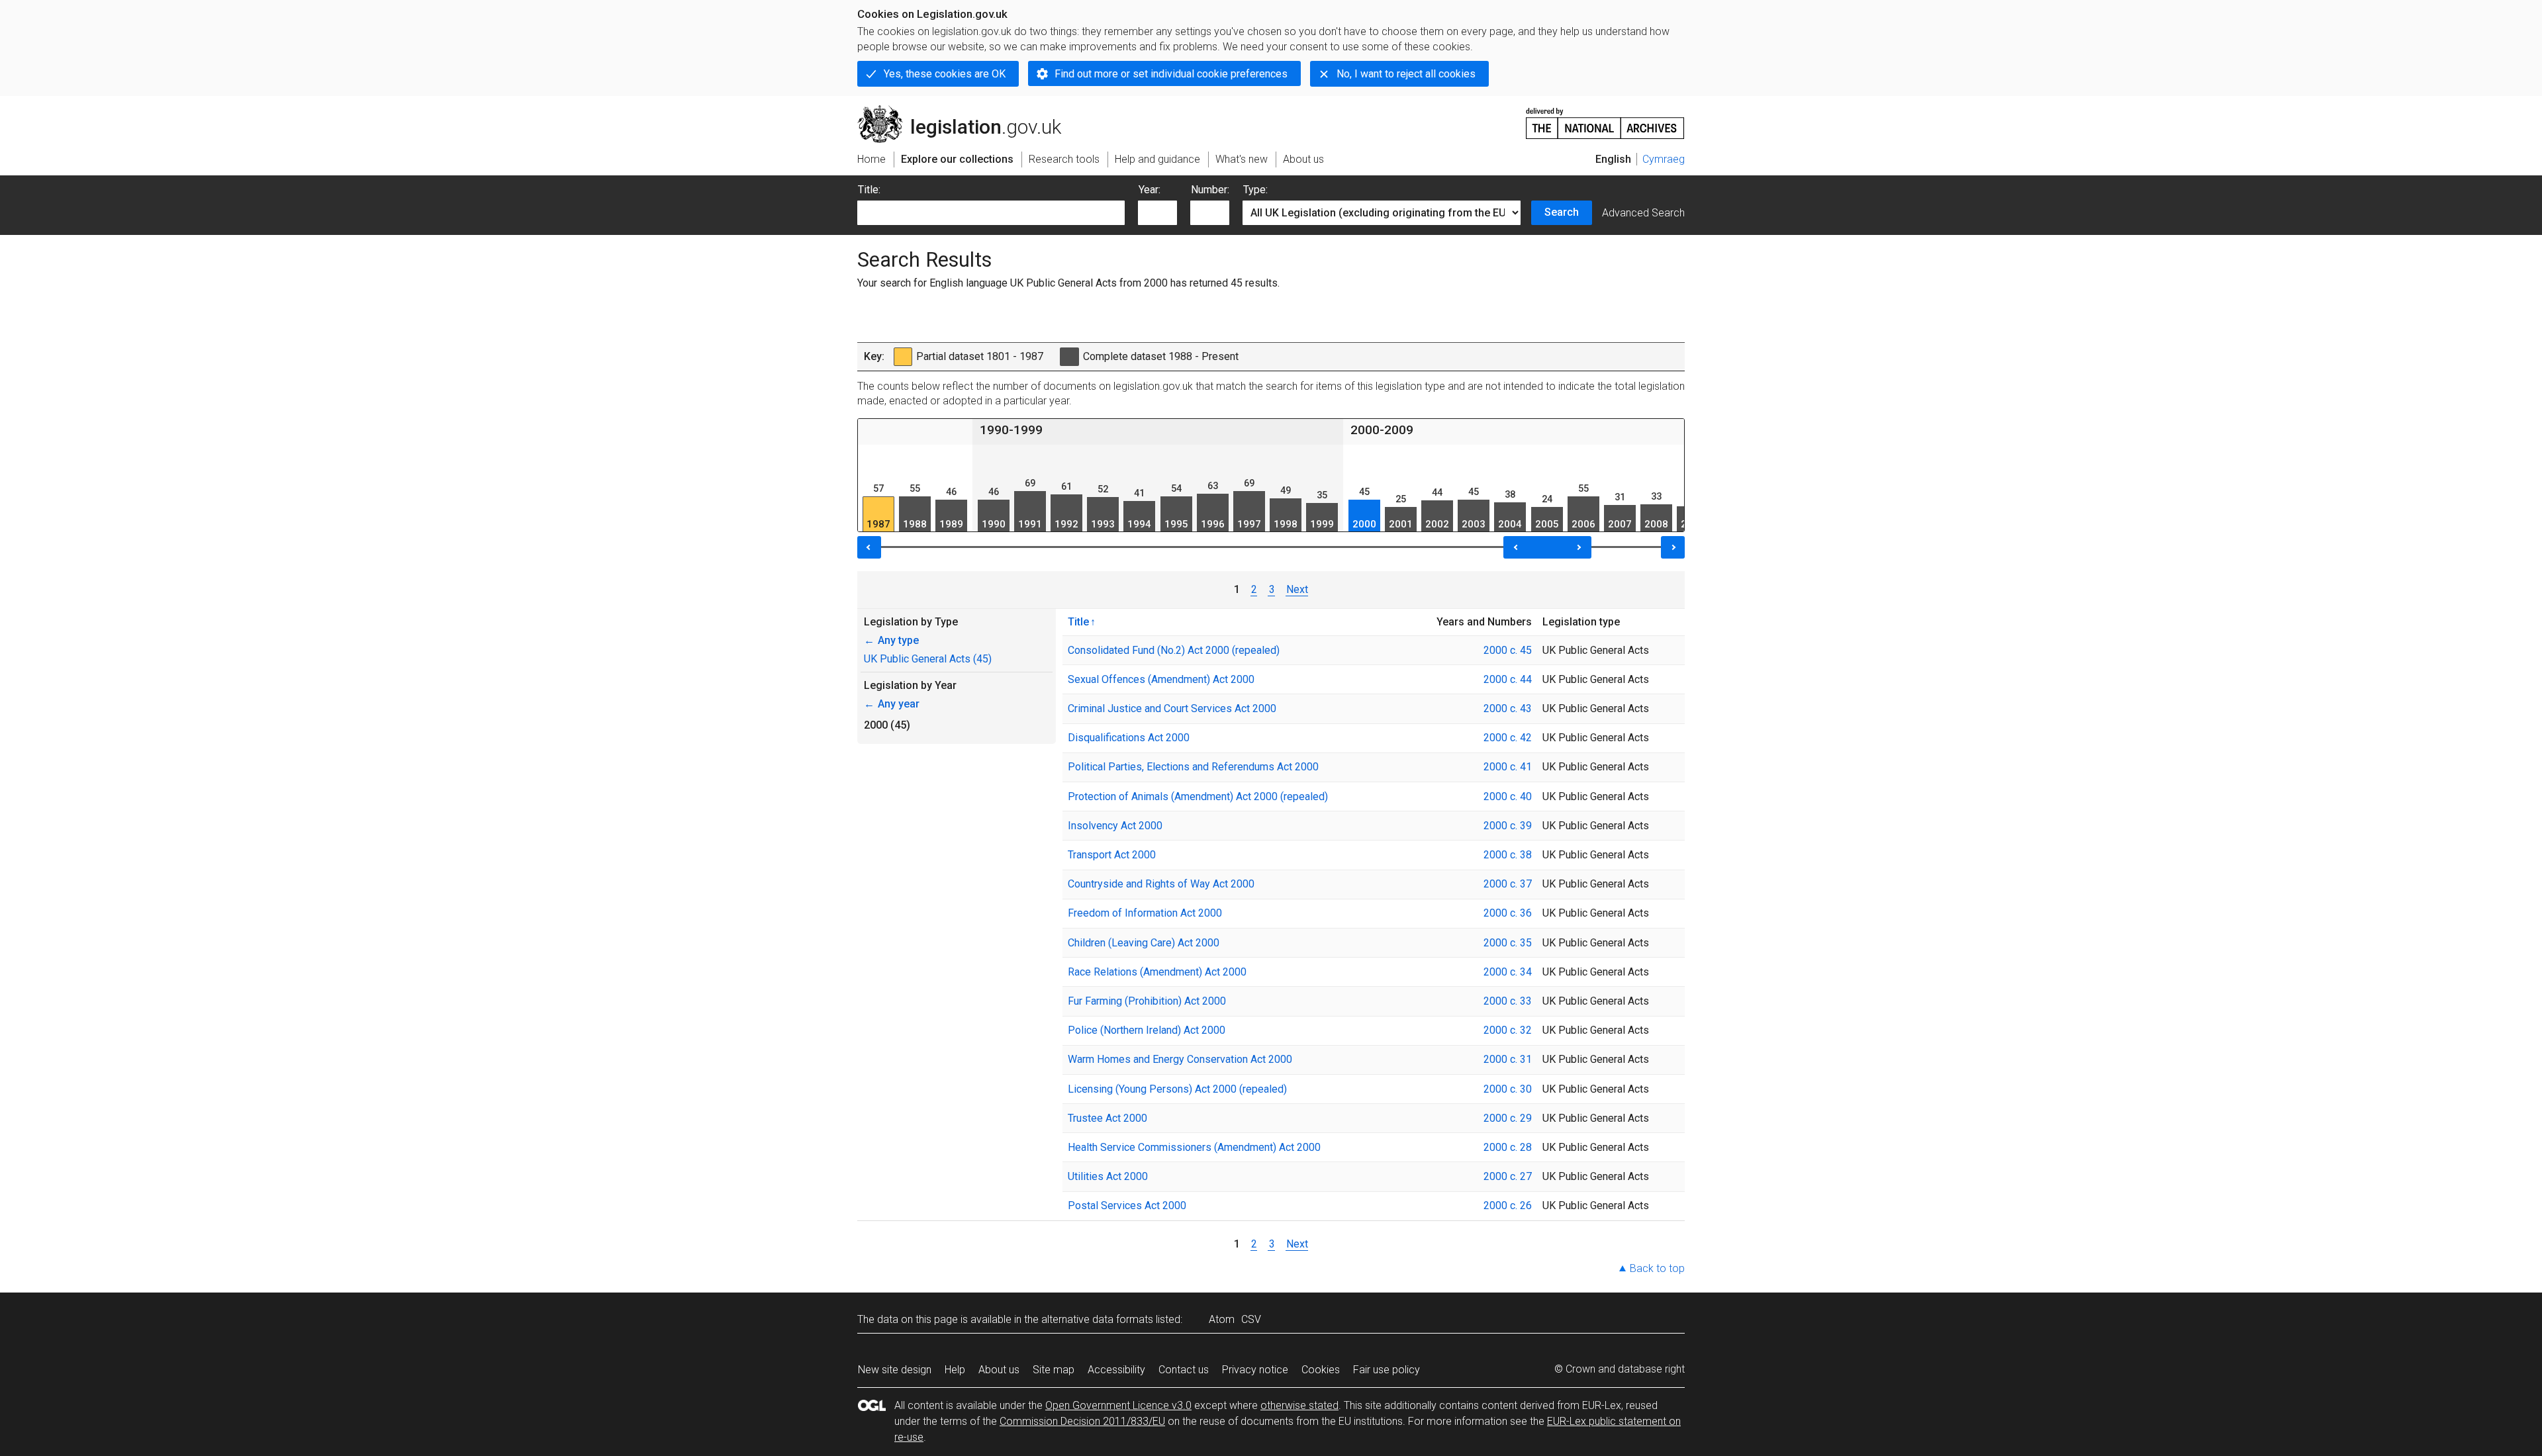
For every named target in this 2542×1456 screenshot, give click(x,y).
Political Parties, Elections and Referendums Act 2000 (1193, 767)
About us (999, 1370)
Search (1562, 212)
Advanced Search (1643, 213)
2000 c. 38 (1508, 855)
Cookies (1321, 1370)
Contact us (1184, 1370)
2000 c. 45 (1508, 650)
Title (1078, 621)
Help (955, 1370)
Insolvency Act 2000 (1115, 826)
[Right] (1673, 547)
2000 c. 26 (1508, 1206)
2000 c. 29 (1508, 1118)
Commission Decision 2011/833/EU (1082, 1421)
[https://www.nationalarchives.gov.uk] (1605, 118)
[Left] (869, 547)
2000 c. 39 (1508, 826)
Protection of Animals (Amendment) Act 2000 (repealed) (1198, 796)
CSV (1251, 1319)
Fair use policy (1387, 1370)
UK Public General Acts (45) (928, 659)
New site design (895, 1370)
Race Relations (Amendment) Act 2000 (1157, 972)
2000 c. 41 (1508, 767)
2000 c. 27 (1508, 1176)
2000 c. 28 (1508, 1147)
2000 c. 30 (1508, 1089)
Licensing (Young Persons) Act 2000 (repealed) (1177, 1089)
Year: (1150, 190)
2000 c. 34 (1508, 972)
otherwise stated (1299, 1405)
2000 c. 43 (1508, 708)
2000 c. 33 (1508, 1001)
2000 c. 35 (1508, 943)
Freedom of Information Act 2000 (1145, 913)
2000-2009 (1382, 430)
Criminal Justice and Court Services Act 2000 (1172, 708)
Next (1297, 589)
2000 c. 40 (1508, 796)
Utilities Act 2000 (1108, 1176)
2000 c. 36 (1508, 913)
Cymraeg (1664, 159)
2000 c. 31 (1508, 1059)
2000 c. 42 (1508, 738)
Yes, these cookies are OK (945, 74)
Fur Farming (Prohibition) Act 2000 (1147, 1001)
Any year (892, 704)
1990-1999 (1011, 430)
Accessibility (1116, 1370)
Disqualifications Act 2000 (1129, 738)
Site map (1054, 1370)
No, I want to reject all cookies (1406, 74)
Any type (891, 640)
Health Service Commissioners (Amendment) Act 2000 (1194, 1147)
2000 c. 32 (1508, 1030)
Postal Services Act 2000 (1127, 1206)
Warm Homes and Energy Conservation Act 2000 (1180, 1059)
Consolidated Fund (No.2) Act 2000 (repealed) (1174, 650)
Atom (1222, 1319)
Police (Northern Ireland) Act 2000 (1147, 1030)
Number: (1210, 190)
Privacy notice (1255, 1370)
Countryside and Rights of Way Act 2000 (1161, 884)
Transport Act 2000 (1112, 855)
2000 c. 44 (1508, 679)
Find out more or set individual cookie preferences (1171, 74)
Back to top (1657, 1268)
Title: (869, 190)
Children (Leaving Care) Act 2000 (1144, 943)
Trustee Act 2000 (1107, 1118)
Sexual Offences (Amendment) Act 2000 (1161, 679)
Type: (1255, 190)
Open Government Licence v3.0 (1118, 1405)
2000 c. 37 (1508, 884)
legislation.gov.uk (967, 111)
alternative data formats (1097, 1319)
